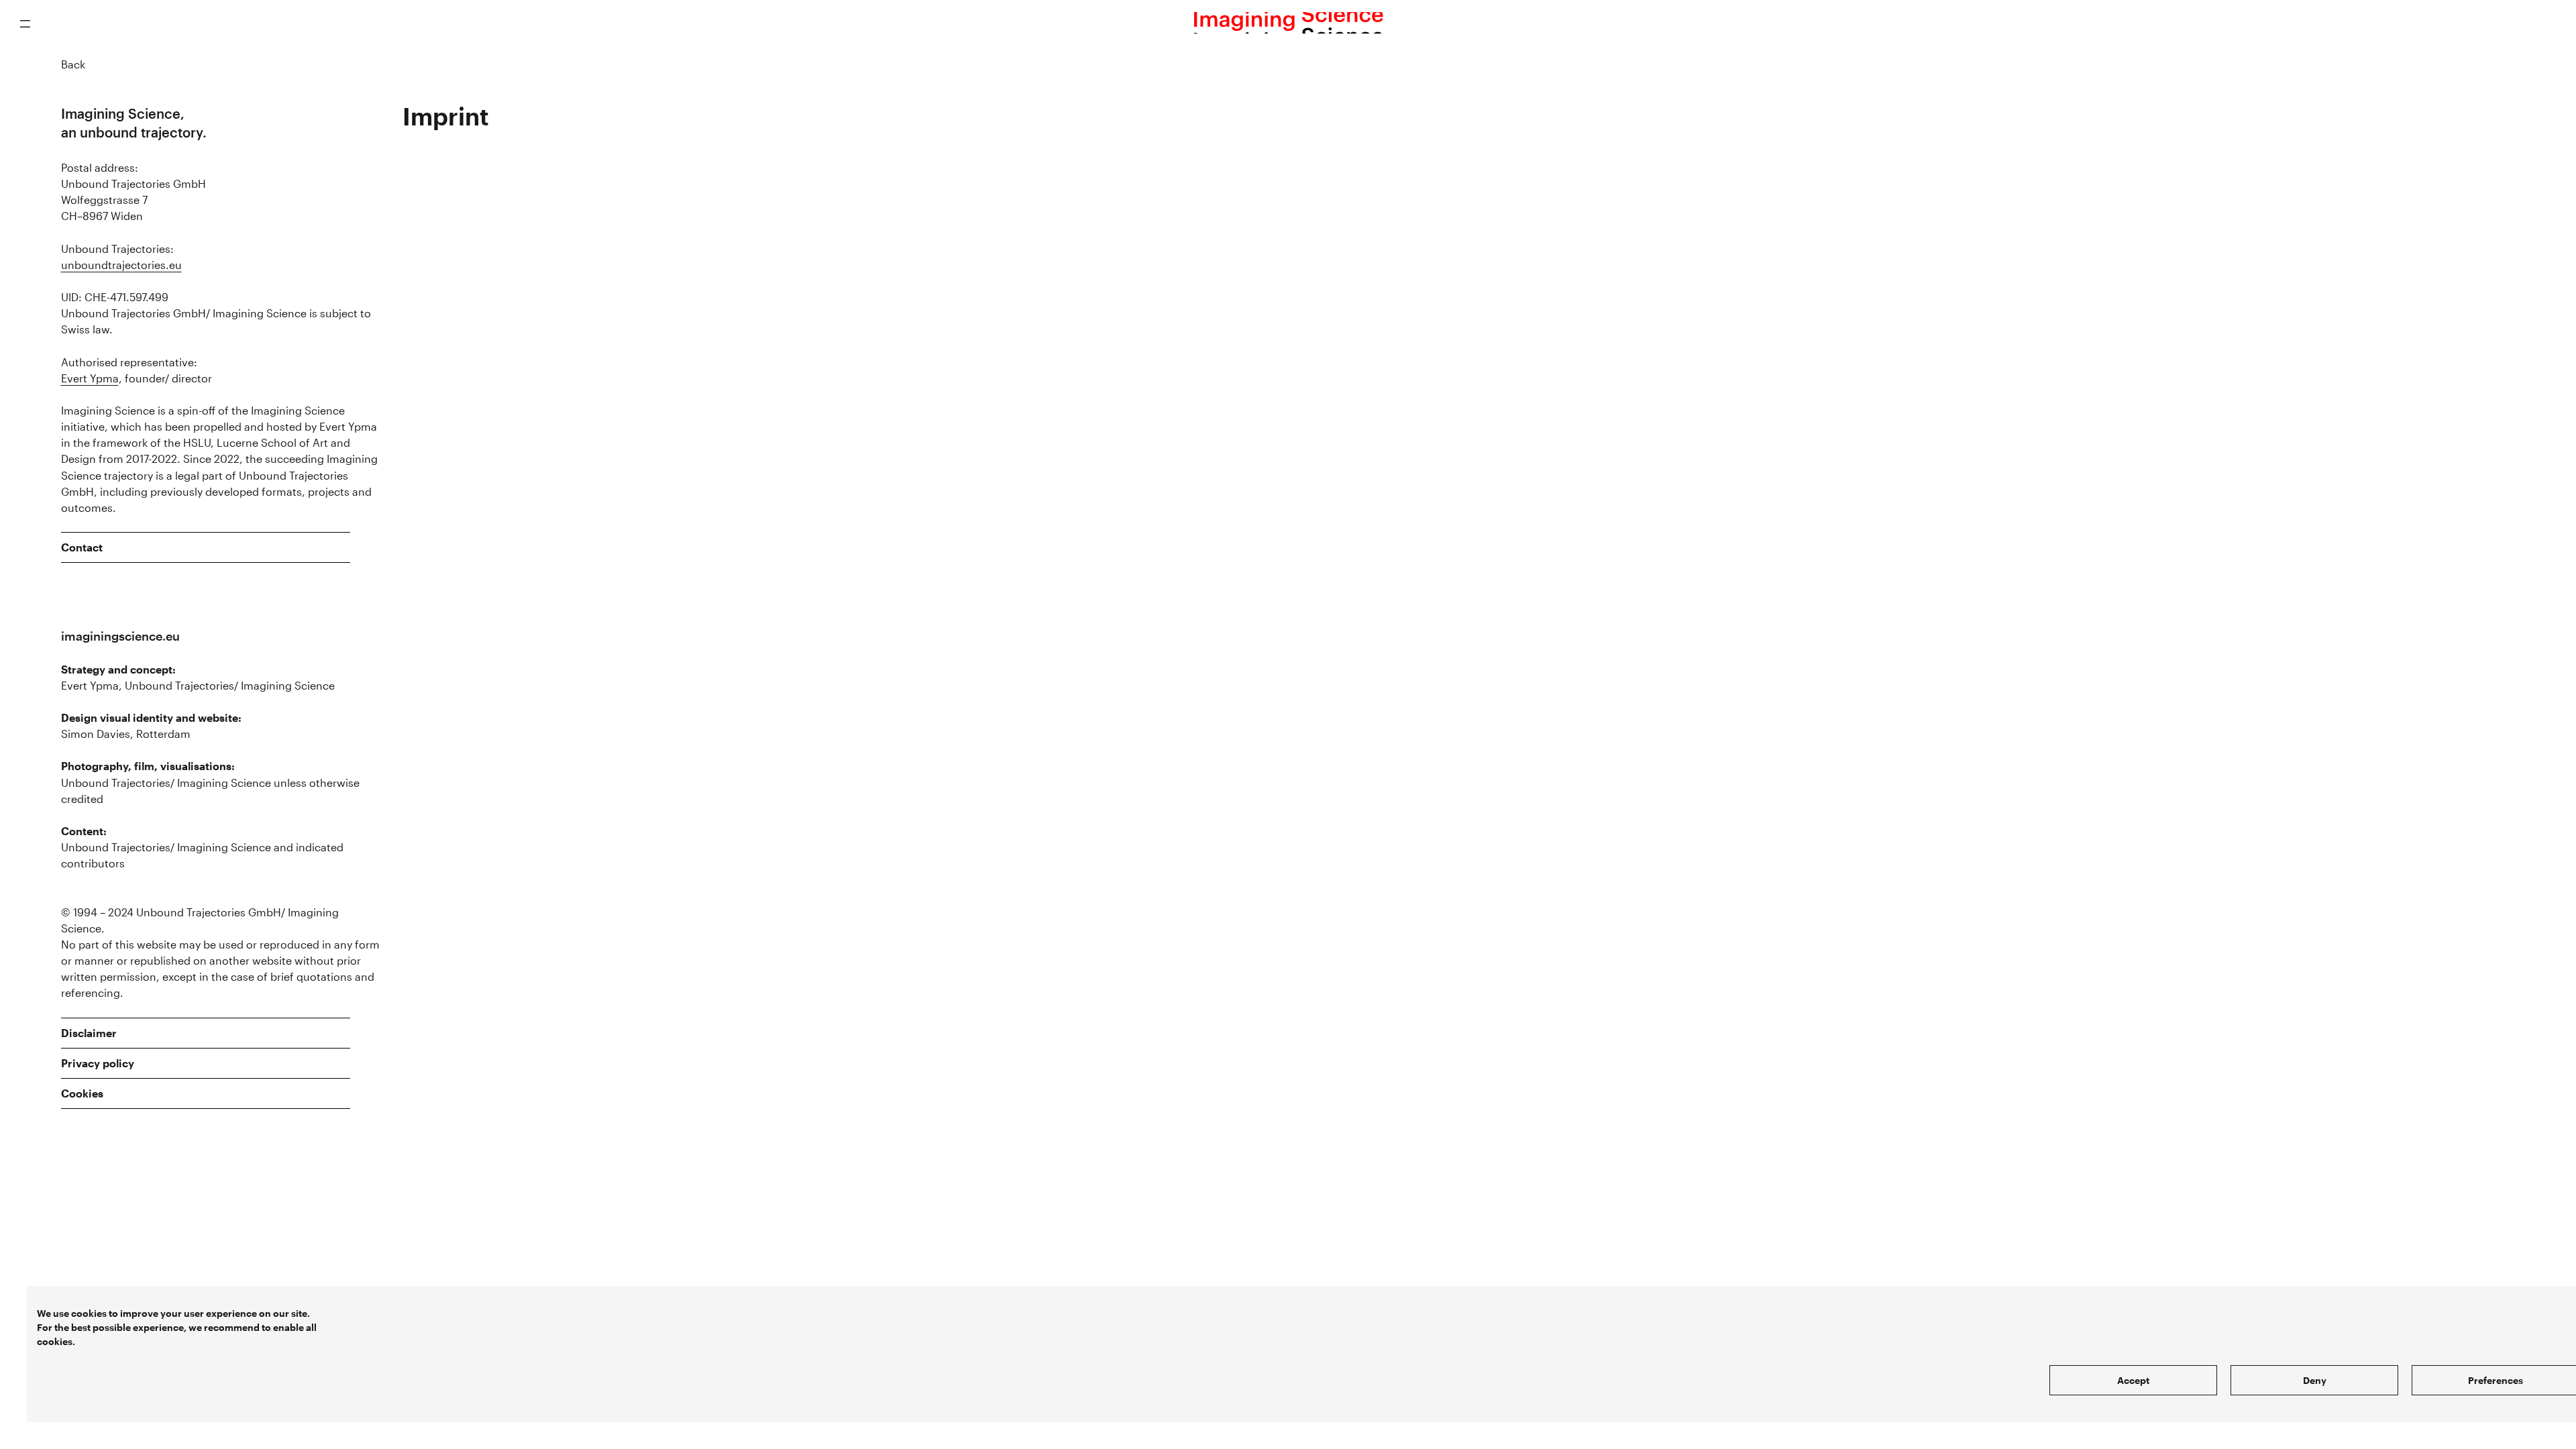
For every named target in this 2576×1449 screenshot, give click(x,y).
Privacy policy (98, 1063)
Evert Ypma (90, 378)
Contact (82, 547)
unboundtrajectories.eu (121, 265)
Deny (2315, 1380)
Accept (2133, 1380)
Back (73, 64)
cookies (89, 1313)
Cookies (82, 1093)
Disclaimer (89, 1033)
